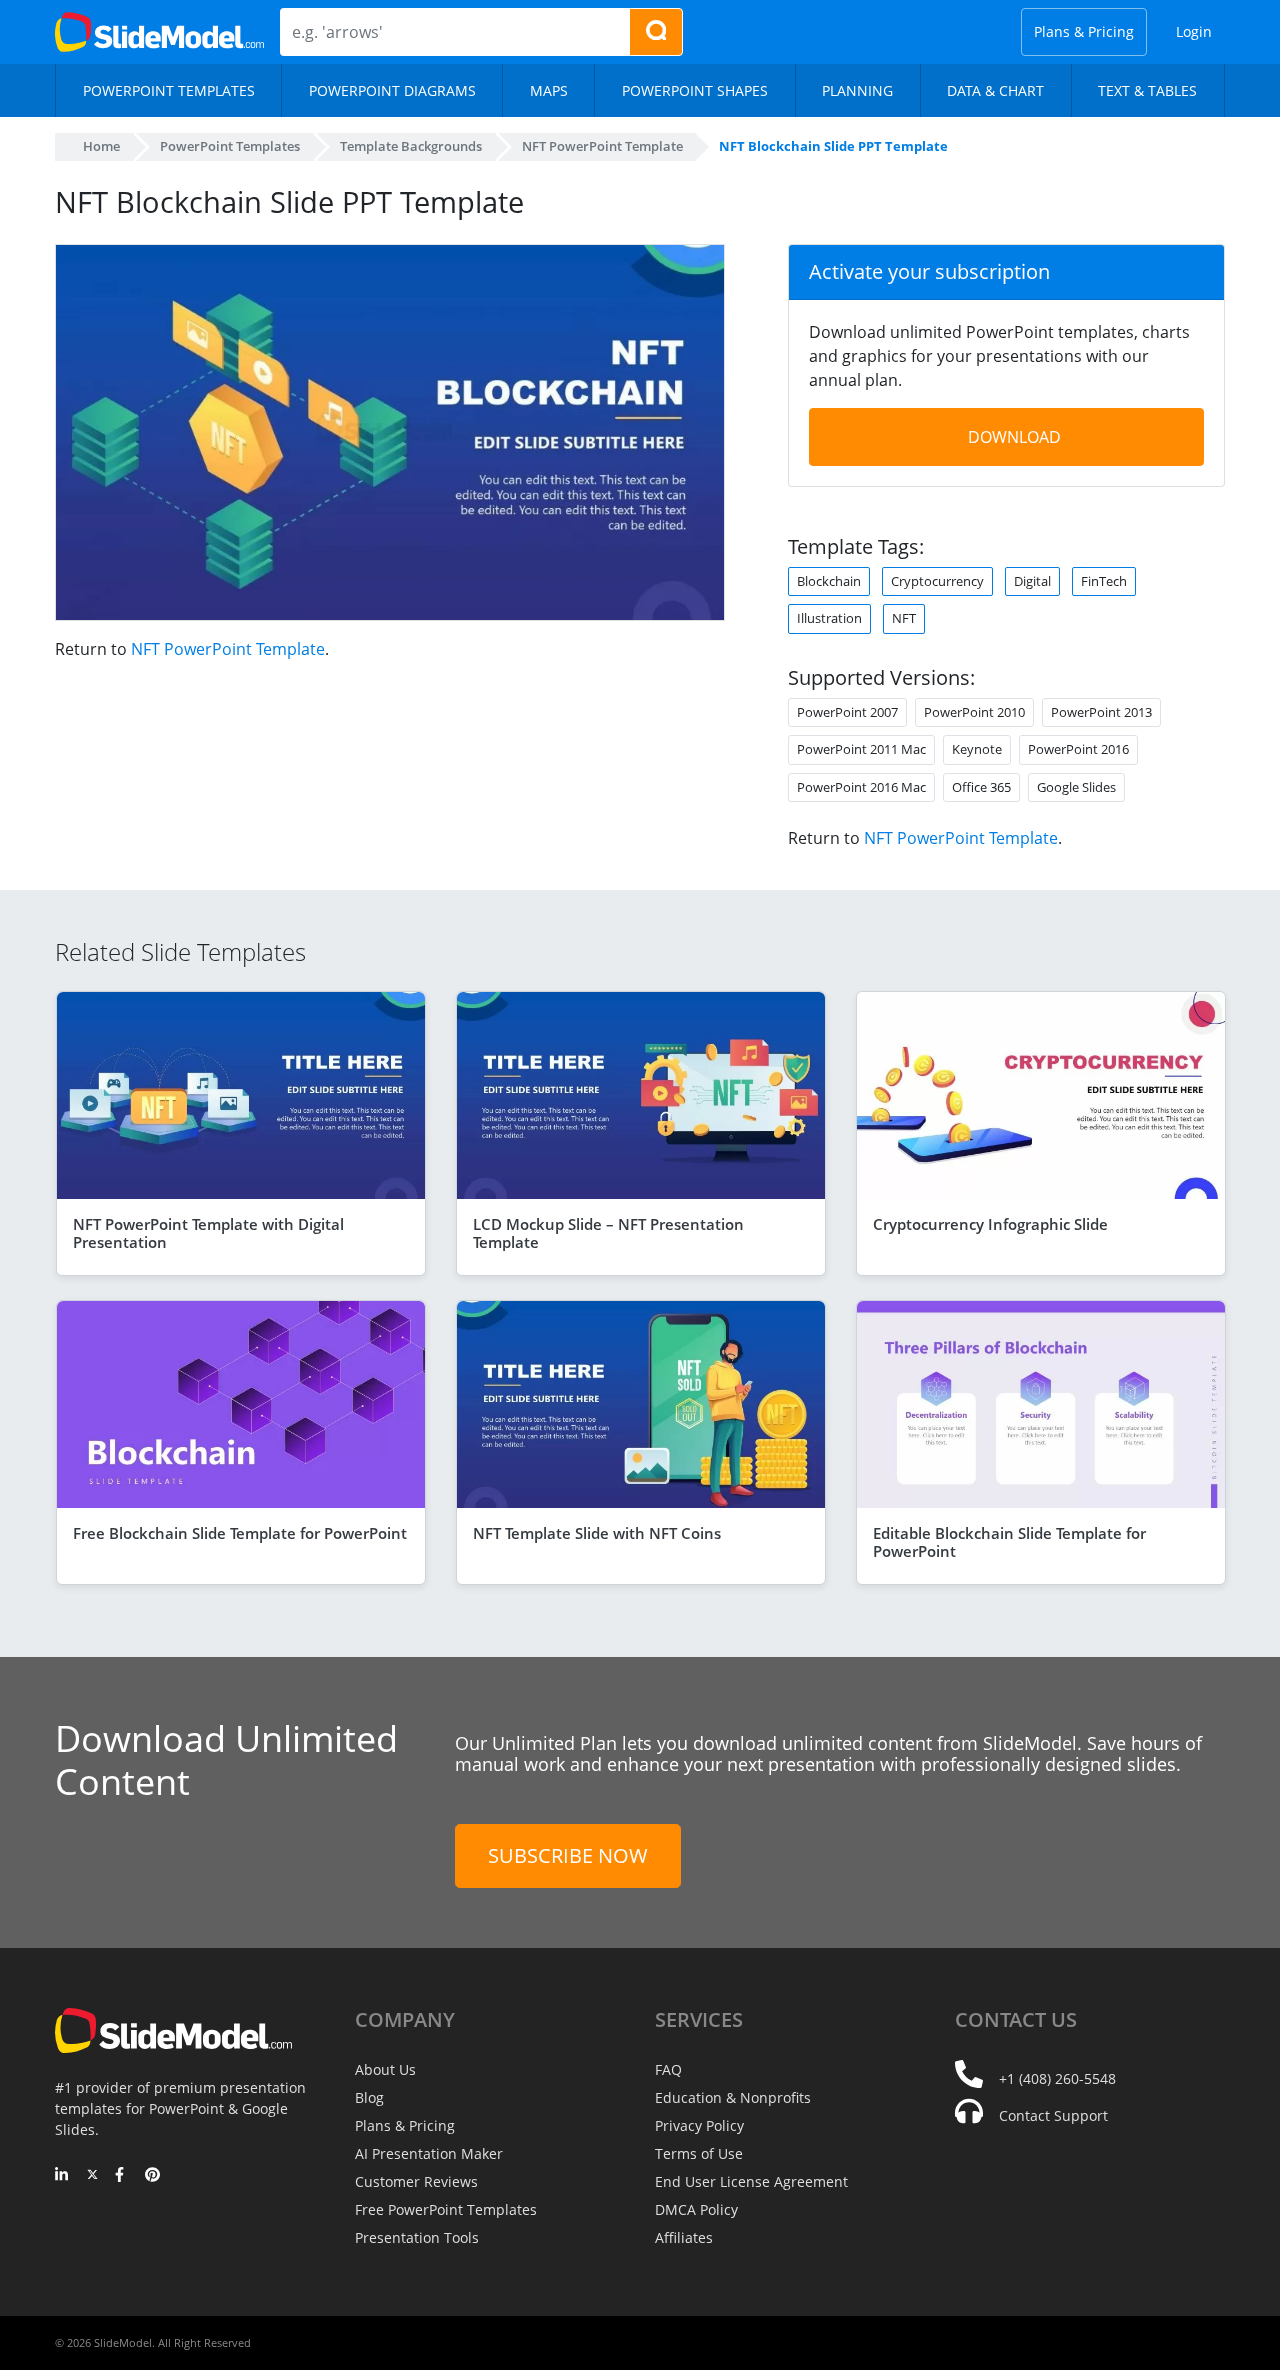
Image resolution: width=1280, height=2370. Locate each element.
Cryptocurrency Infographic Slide (990, 1224)
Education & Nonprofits (733, 2097)
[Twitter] (92, 2176)
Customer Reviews (416, 2181)
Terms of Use (699, 2153)
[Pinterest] (152, 2176)
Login (1194, 31)
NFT (904, 618)
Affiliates (684, 2237)
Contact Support (1053, 2115)
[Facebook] (122, 2176)
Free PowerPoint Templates (446, 2209)
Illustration (829, 618)
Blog (369, 2097)
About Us (385, 2069)
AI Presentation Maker (429, 2153)
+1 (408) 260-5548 (1057, 2078)
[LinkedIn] (62, 2176)
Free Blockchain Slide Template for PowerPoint (240, 1533)
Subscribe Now (568, 1855)
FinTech (1104, 581)
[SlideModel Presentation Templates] (159, 32)
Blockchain (829, 581)
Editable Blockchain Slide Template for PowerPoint (1009, 1542)
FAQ (668, 2069)
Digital (1032, 581)
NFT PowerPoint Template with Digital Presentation (208, 1233)
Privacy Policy (699, 2125)
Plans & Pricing (1084, 31)
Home (101, 146)
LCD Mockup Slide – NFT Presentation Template (608, 1233)
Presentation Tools (417, 2237)
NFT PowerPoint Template (228, 649)
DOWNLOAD (1014, 437)
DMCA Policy (696, 2209)
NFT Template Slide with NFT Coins (597, 1533)
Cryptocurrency (937, 581)
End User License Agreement (751, 2181)
